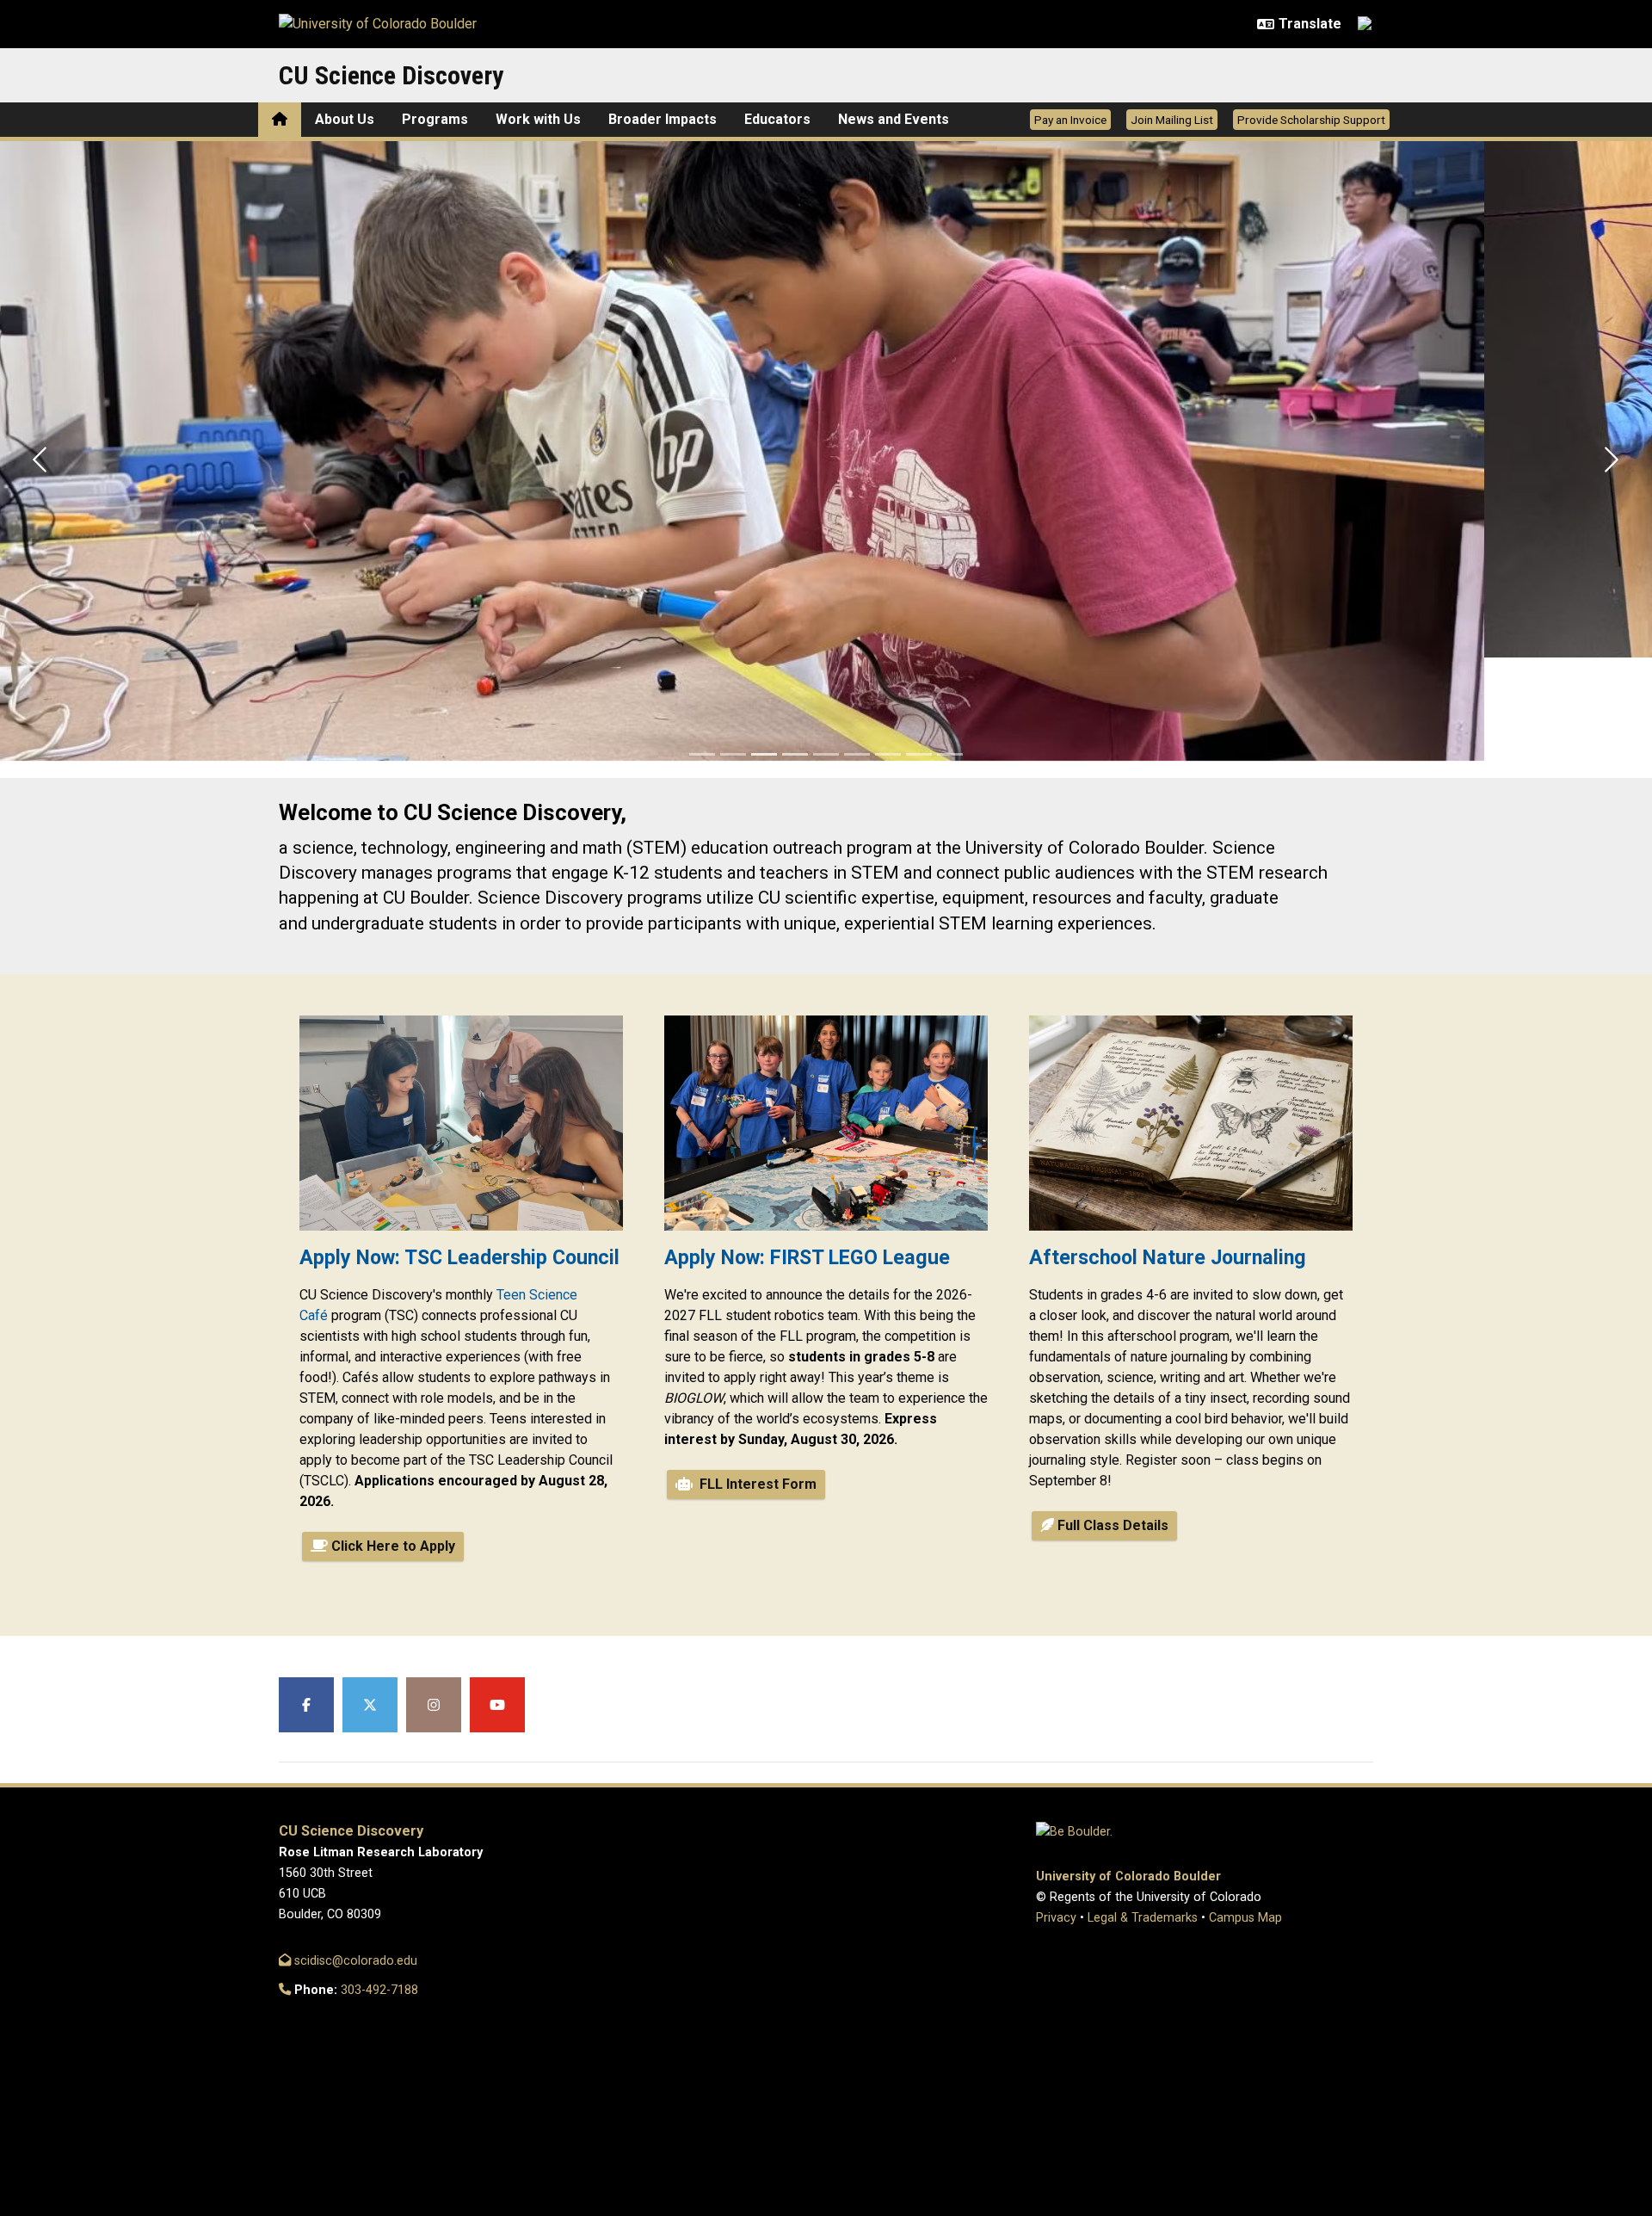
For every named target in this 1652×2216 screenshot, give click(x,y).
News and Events (894, 119)
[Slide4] (795, 754)
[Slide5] (826, 754)
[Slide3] (764, 754)
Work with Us (538, 119)
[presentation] (461, 1130)
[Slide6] (857, 754)
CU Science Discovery (391, 75)
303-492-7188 (379, 1990)
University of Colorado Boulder (1128, 1877)
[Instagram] (434, 1705)
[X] (370, 1705)
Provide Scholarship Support (1311, 120)
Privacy (1056, 1918)
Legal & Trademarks (1143, 1918)
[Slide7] (888, 754)
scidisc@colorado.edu (354, 1961)
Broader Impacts (663, 119)
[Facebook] (306, 1705)
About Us (345, 119)
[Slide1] (702, 754)
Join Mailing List (1172, 120)
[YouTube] (497, 1705)
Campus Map (1245, 1918)
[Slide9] (950, 754)
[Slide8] (919, 754)
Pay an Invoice (1070, 120)
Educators (777, 119)
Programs (435, 119)
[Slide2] (733, 754)
